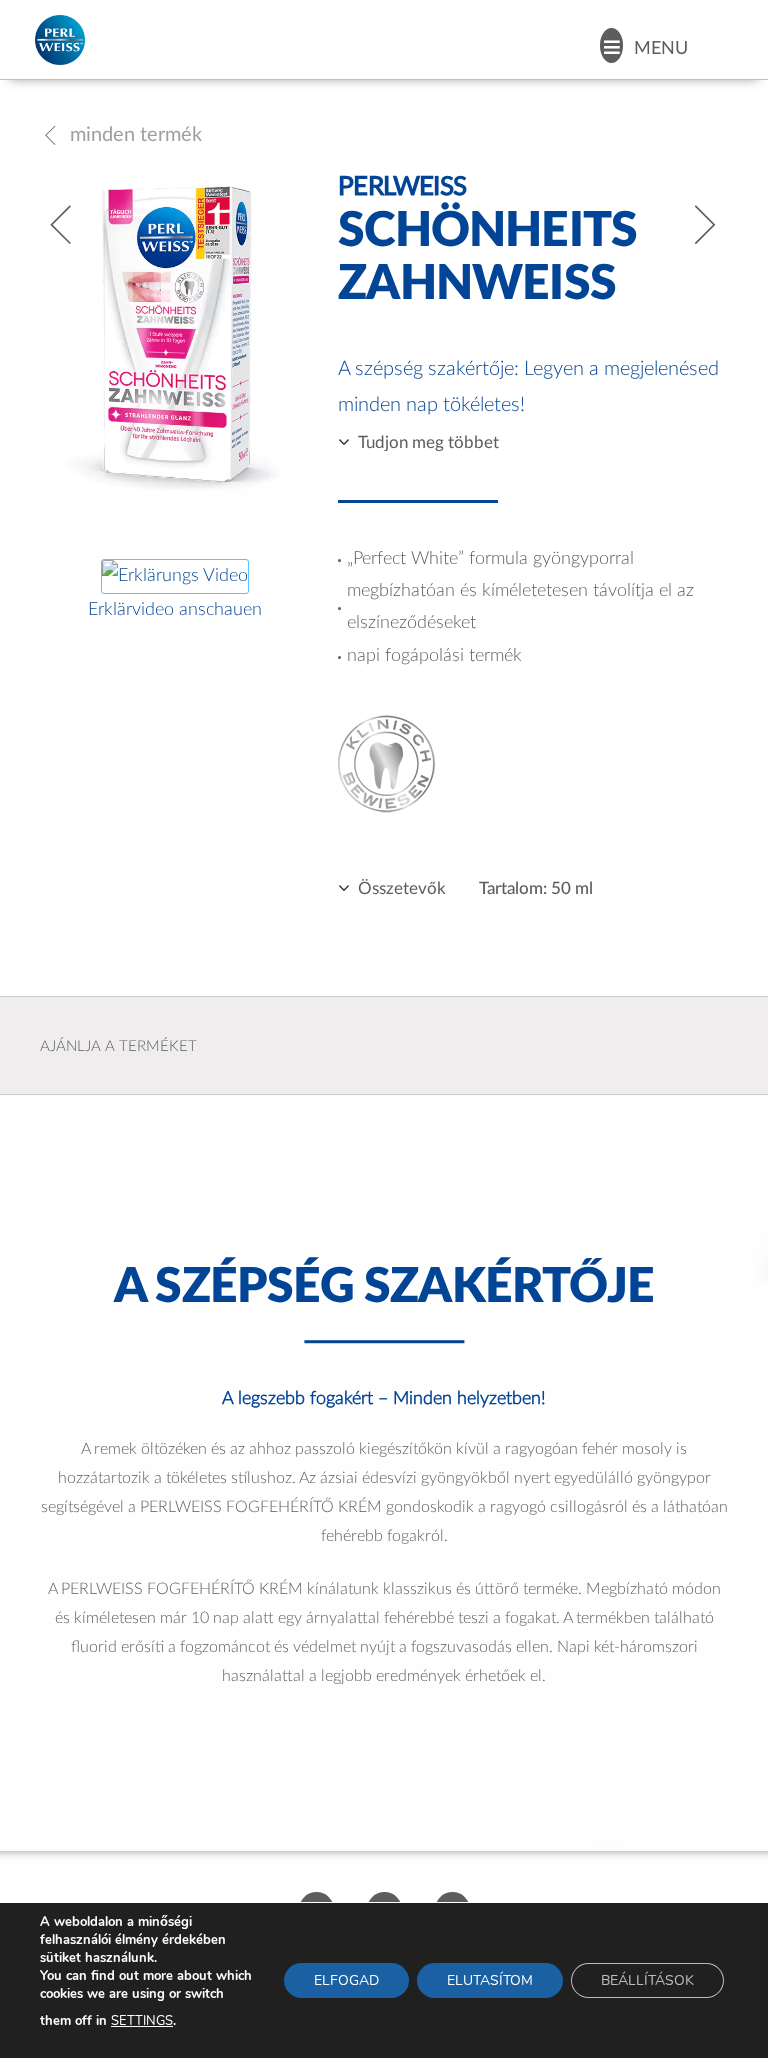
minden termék (121, 135)
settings (142, 2021)
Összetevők (402, 888)
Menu (661, 49)
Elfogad (346, 1980)
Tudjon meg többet (428, 442)
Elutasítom (490, 1980)
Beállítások (647, 1980)
